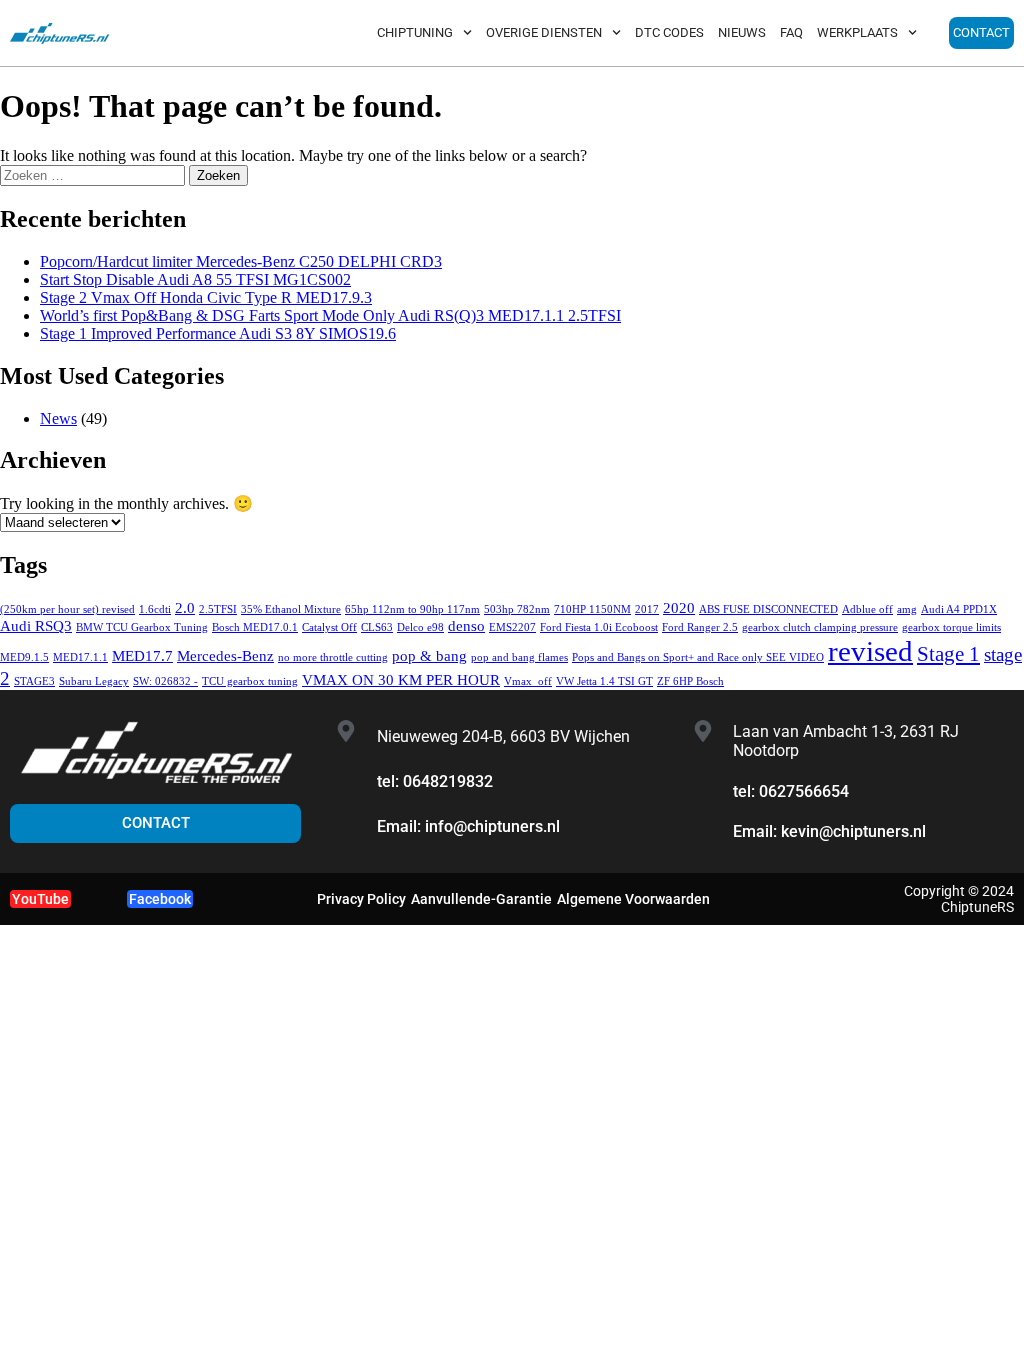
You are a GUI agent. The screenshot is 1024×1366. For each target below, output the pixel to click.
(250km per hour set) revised (67, 609)
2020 (679, 607)
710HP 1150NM (592, 609)
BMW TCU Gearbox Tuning (142, 627)
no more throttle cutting (333, 657)
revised (870, 651)
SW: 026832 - (165, 681)
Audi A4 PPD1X (959, 609)
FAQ (791, 32)
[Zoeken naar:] (94, 174)
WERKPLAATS (857, 32)
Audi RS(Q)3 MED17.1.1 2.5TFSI (330, 315)
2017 (647, 609)
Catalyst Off (329, 627)
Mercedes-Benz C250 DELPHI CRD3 (241, 261)
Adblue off (867, 609)
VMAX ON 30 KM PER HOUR (401, 679)
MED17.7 (142, 655)
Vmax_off (528, 681)
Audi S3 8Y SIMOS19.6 (218, 333)
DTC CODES (669, 32)
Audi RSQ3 (36, 625)
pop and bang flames (519, 657)
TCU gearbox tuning (250, 681)
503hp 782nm (517, 609)
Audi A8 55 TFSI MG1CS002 (195, 279)
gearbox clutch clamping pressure (820, 627)
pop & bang (429, 655)
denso (466, 625)
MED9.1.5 (24, 657)
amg (907, 609)
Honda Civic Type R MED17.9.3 (206, 297)
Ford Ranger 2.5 (700, 627)
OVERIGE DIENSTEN (544, 32)
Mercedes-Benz (225, 655)
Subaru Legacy (94, 681)
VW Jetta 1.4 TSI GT (604, 681)
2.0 (185, 607)
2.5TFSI (218, 609)
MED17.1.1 (80, 657)
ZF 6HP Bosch (690, 681)
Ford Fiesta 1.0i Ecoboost (599, 627)
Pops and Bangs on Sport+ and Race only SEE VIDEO (698, 657)
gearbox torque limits (951, 627)
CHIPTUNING (415, 32)
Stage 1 (948, 654)
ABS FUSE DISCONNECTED (768, 609)
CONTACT (981, 32)
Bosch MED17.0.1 (255, 627)
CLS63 (377, 627)
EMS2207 (512, 627)
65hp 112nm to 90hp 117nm (412, 609)
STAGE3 (34, 681)
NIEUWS (742, 32)
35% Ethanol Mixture (291, 609)
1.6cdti (155, 609)
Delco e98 (420, 627)
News (58, 418)
